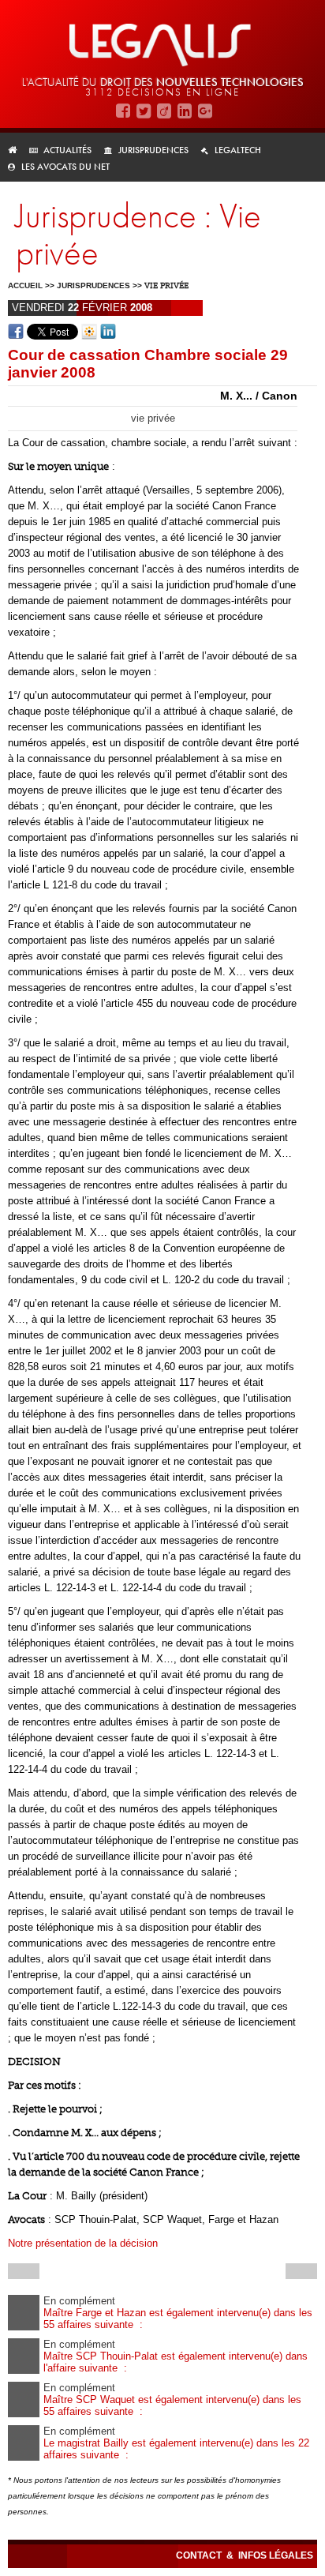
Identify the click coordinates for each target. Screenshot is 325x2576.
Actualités (67, 150)
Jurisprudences (153, 150)
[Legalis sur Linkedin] (185, 110)
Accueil (25, 285)
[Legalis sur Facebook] (123, 110)
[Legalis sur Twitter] (144, 110)
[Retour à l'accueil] (17, 150)
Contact (200, 2555)
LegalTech (238, 150)
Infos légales (276, 2555)
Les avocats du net (65, 167)
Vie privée (166, 286)
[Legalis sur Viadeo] (164, 110)
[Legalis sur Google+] (205, 110)
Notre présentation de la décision (83, 2243)
